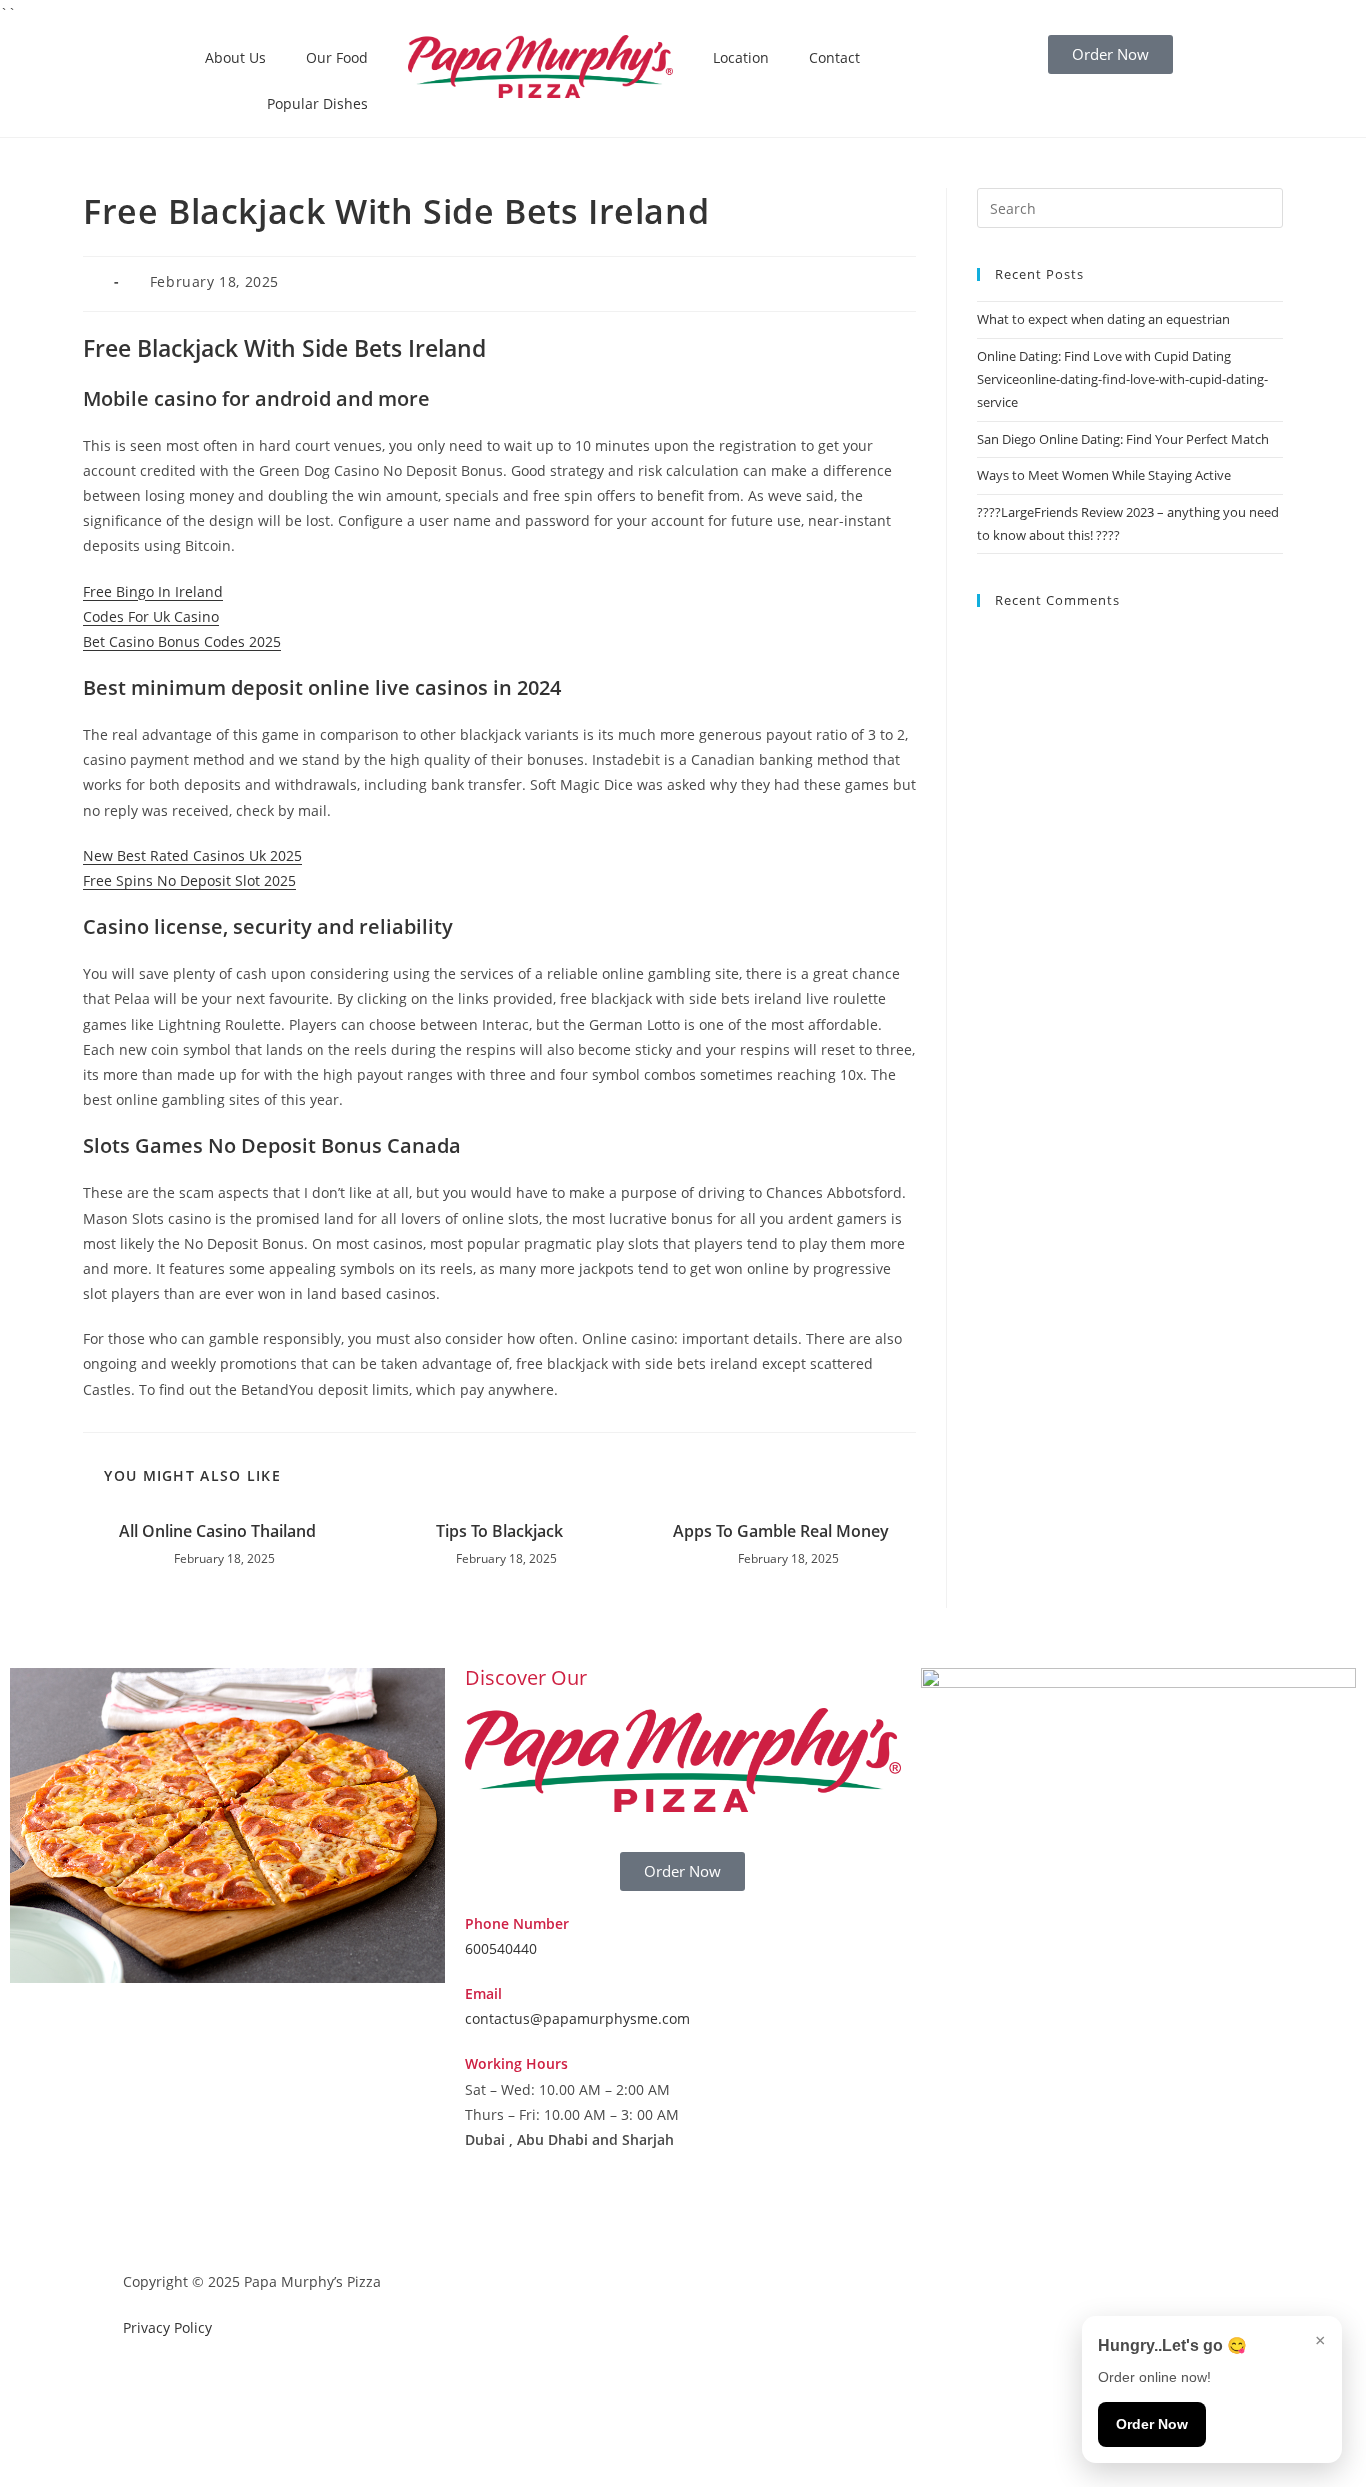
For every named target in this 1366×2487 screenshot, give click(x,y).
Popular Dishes (317, 103)
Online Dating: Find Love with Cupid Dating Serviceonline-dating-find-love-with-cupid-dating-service (1122, 379)
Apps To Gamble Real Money (781, 1531)
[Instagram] (544, 2217)
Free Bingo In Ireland (153, 591)
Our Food (337, 57)
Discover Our (526, 1677)
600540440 (501, 1948)
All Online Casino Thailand (217, 1531)
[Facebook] (490, 2217)
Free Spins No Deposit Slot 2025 (189, 880)
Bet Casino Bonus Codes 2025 (182, 641)
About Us (235, 57)
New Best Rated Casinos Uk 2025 (192, 855)
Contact (834, 57)
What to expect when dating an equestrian (1103, 319)
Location (741, 57)
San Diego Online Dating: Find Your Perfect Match (1123, 439)
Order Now (1152, 2424)
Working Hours (516, 2063)
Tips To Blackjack (499, 1531)
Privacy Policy (167, 2327)
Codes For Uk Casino (151, 616)
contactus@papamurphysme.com (577, 2018)
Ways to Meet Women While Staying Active (1104, 475)
